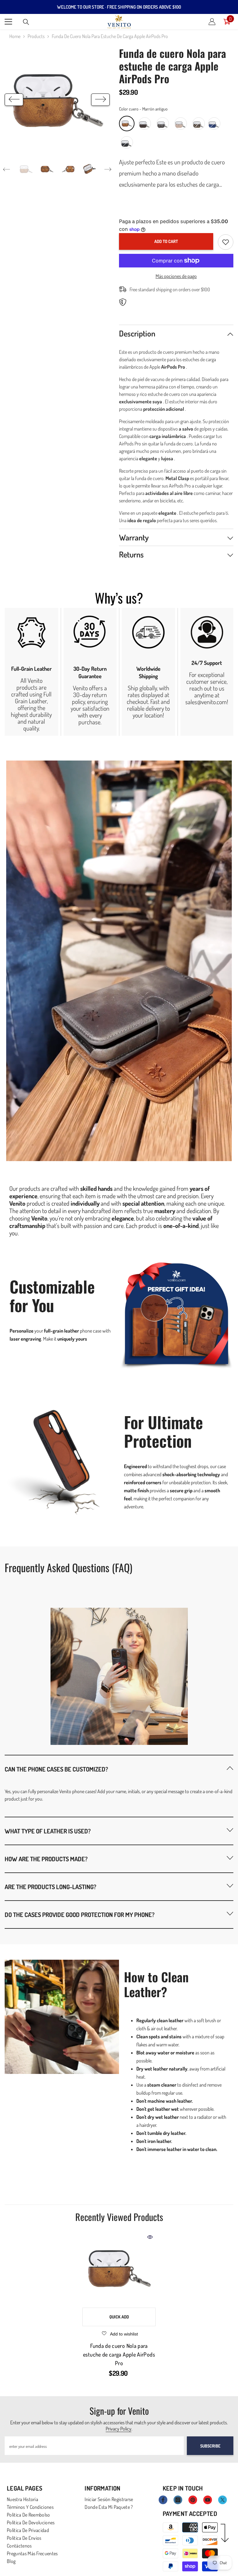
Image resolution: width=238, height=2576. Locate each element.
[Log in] (212, 22)
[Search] (26, 22)
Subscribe (210, 2446)
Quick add (119, 2317)
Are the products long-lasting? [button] (51, 1887)
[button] (14, 100)
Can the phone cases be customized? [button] (56, 1769)
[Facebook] (163, 2500)
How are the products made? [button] (46, 1859)
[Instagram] (178, 2500)
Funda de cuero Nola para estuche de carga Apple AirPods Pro (119, 2354)
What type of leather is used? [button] (48, 1831)
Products (36, 36)
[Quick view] (150, 2237)
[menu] (8, 22)
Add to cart (166, 241)
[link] (31, 672)
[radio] (127, 124)
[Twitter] (223, 2500)
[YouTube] (208, 2500)
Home (15, 36)
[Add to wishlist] (226, 242)
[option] (57, 100)
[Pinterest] (193, 2500)
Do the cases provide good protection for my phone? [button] (80, 1915)
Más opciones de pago (176, 276)
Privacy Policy (119, 2429)
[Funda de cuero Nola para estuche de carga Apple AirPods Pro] (119, 2268)
